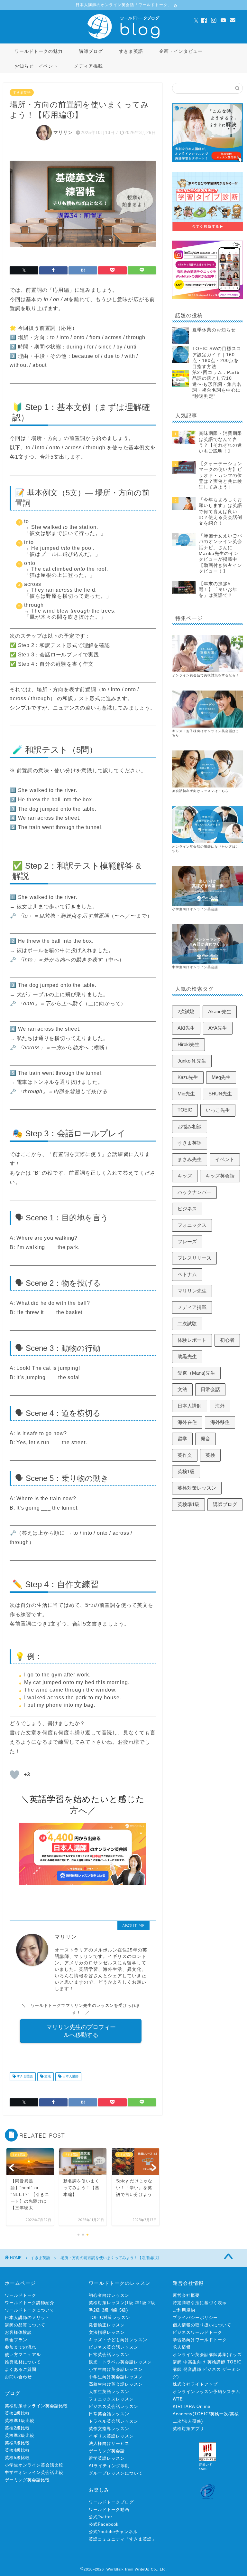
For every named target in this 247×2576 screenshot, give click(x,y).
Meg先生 (221, 1077)
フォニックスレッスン (111, 2399)
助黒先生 (187, 1356)
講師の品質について (25, 2325)
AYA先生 (218, 1028)
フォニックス (192, 1225)
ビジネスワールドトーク (197, 2332)
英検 (210, 1455)
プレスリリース (194, 1258)
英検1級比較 (17, 2413)
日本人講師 (70, 2077)
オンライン (181, 847)
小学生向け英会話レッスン (116, 2369)
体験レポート (192, 1340)
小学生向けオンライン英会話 (195, 909)
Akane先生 (220, 1011)
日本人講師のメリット (27, 2318)
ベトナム (187, 1274)
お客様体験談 (18, 2332)
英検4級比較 (17, 2450)
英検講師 (216, 2362)
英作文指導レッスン (109, 2429)
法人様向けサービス (109, 2443)
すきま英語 (131, 51)
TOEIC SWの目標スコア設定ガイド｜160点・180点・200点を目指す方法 (217, 358)
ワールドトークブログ (111, 2502)
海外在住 (187, 1422)
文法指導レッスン (107, 2332)
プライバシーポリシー (195, 2318)
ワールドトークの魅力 (39, 51)
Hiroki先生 (188, 1044)
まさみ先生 (190, 1159)
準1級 (141, 2303)
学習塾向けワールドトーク (200, 2340)
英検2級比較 (17, 2428)
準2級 (95, 2310)
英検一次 (219, 2414)
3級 (105, 2310)
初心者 (227, 1340)
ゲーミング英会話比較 (27, 2480)
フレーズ (187, 1241)
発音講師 (192, 2369)
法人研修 (192, 2421)
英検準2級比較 (20, 2435)
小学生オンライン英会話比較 (34, 2465)
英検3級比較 (17, 2443)
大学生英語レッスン (109, 2392)
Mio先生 (186, 1094)
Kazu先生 (188, 1077)
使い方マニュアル (23, 2355)
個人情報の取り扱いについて (202, 2325)
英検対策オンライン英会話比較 (36, 2406)
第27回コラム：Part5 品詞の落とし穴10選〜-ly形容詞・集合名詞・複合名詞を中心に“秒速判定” (217, 384)
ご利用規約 (184, 2310)
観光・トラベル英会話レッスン (120, 2362)
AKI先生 (186, 1028)
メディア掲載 (88, 66)
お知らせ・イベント (36, 66)
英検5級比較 (17, 2458)
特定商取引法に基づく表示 (200, 2303)
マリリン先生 (192, 1291)
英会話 (195, 847)
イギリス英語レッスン (111, 2436)
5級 (123, 2310)
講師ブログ (91, 51)
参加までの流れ (21, 2347)
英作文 (185, 1455)
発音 (206, 1439)
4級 (114, 2310)
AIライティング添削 (109, 2466)
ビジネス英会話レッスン (114, 2347)
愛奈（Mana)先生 (196, 1373)
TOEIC (185, 1110)
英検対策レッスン (197, 1488)
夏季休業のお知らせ (214, 330)
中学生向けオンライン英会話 (195, 967)
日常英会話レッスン (109, 2355)
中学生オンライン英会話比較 (34, 2472)
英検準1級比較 (20, 2421)
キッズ (185, 1176)
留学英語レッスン (107, 2458)
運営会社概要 (186, 2295)
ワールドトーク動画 (109, 2509)
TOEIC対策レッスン (110, 2318)
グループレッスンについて (116, 2473)
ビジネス (187, 1209)
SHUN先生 (220, 1094)
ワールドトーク (21, 2295)
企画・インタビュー (181, 51)
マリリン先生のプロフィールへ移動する (81, 2031)
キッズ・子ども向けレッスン (118, 2340)
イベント (225, 1159)
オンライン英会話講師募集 (200, 2355)
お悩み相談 (190, 1126)
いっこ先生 (218, 1110)
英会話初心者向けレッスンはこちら (200, 791)
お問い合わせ (18, 2377)
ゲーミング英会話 (107, 2451)
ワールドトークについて (30, 2310)
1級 (130, 2303)
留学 (182, 1439)
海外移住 (220, 1422)
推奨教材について (23, 2362)
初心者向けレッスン (109, 2295)
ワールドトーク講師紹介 (30, 2303)
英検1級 (186, 1471)
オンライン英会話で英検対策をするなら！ (206, 675)
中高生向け (195, 2362)
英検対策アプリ (188, 2429)
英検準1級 (188, 1504)
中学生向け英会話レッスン (116, 2377)
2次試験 (186, 1011)
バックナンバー (194, 1192)
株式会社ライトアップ (195, 2384)
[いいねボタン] (14, 1775)
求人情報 (182, 2347)
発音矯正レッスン (107, 2325)
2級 (152, 2303)
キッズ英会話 (220, 1176)
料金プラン (16, 2340)
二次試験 (187, 1324)
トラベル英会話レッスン (114, 2421)
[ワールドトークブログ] (123, 38)
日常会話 (210, 1389)
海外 (220, 1406)
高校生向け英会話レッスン (116, 2384)
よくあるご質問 (21, 2369)
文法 (47, 2077)
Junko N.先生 (192, 1061)
